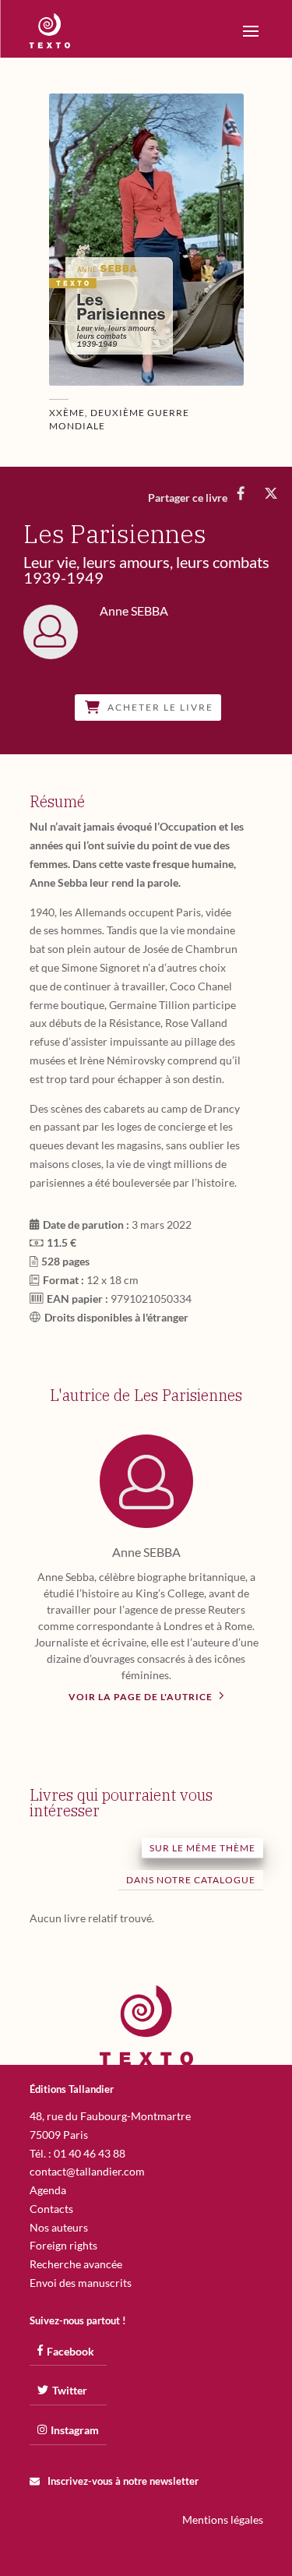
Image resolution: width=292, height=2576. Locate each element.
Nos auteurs (59, 2227)
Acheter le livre (160, 707)
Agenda (48, 2190)
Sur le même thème (202, 1848)
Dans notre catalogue (191, 1880)
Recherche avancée (76, 2264)
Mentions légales (223, 2520)
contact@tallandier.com (87, 2171)
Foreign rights (63, 2245)
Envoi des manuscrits (81, 2283)
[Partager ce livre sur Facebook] (241, 493)
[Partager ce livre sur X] (271, 493)
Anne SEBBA (146, 1552)
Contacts (51, 2209)
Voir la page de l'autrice (142, 1697)
